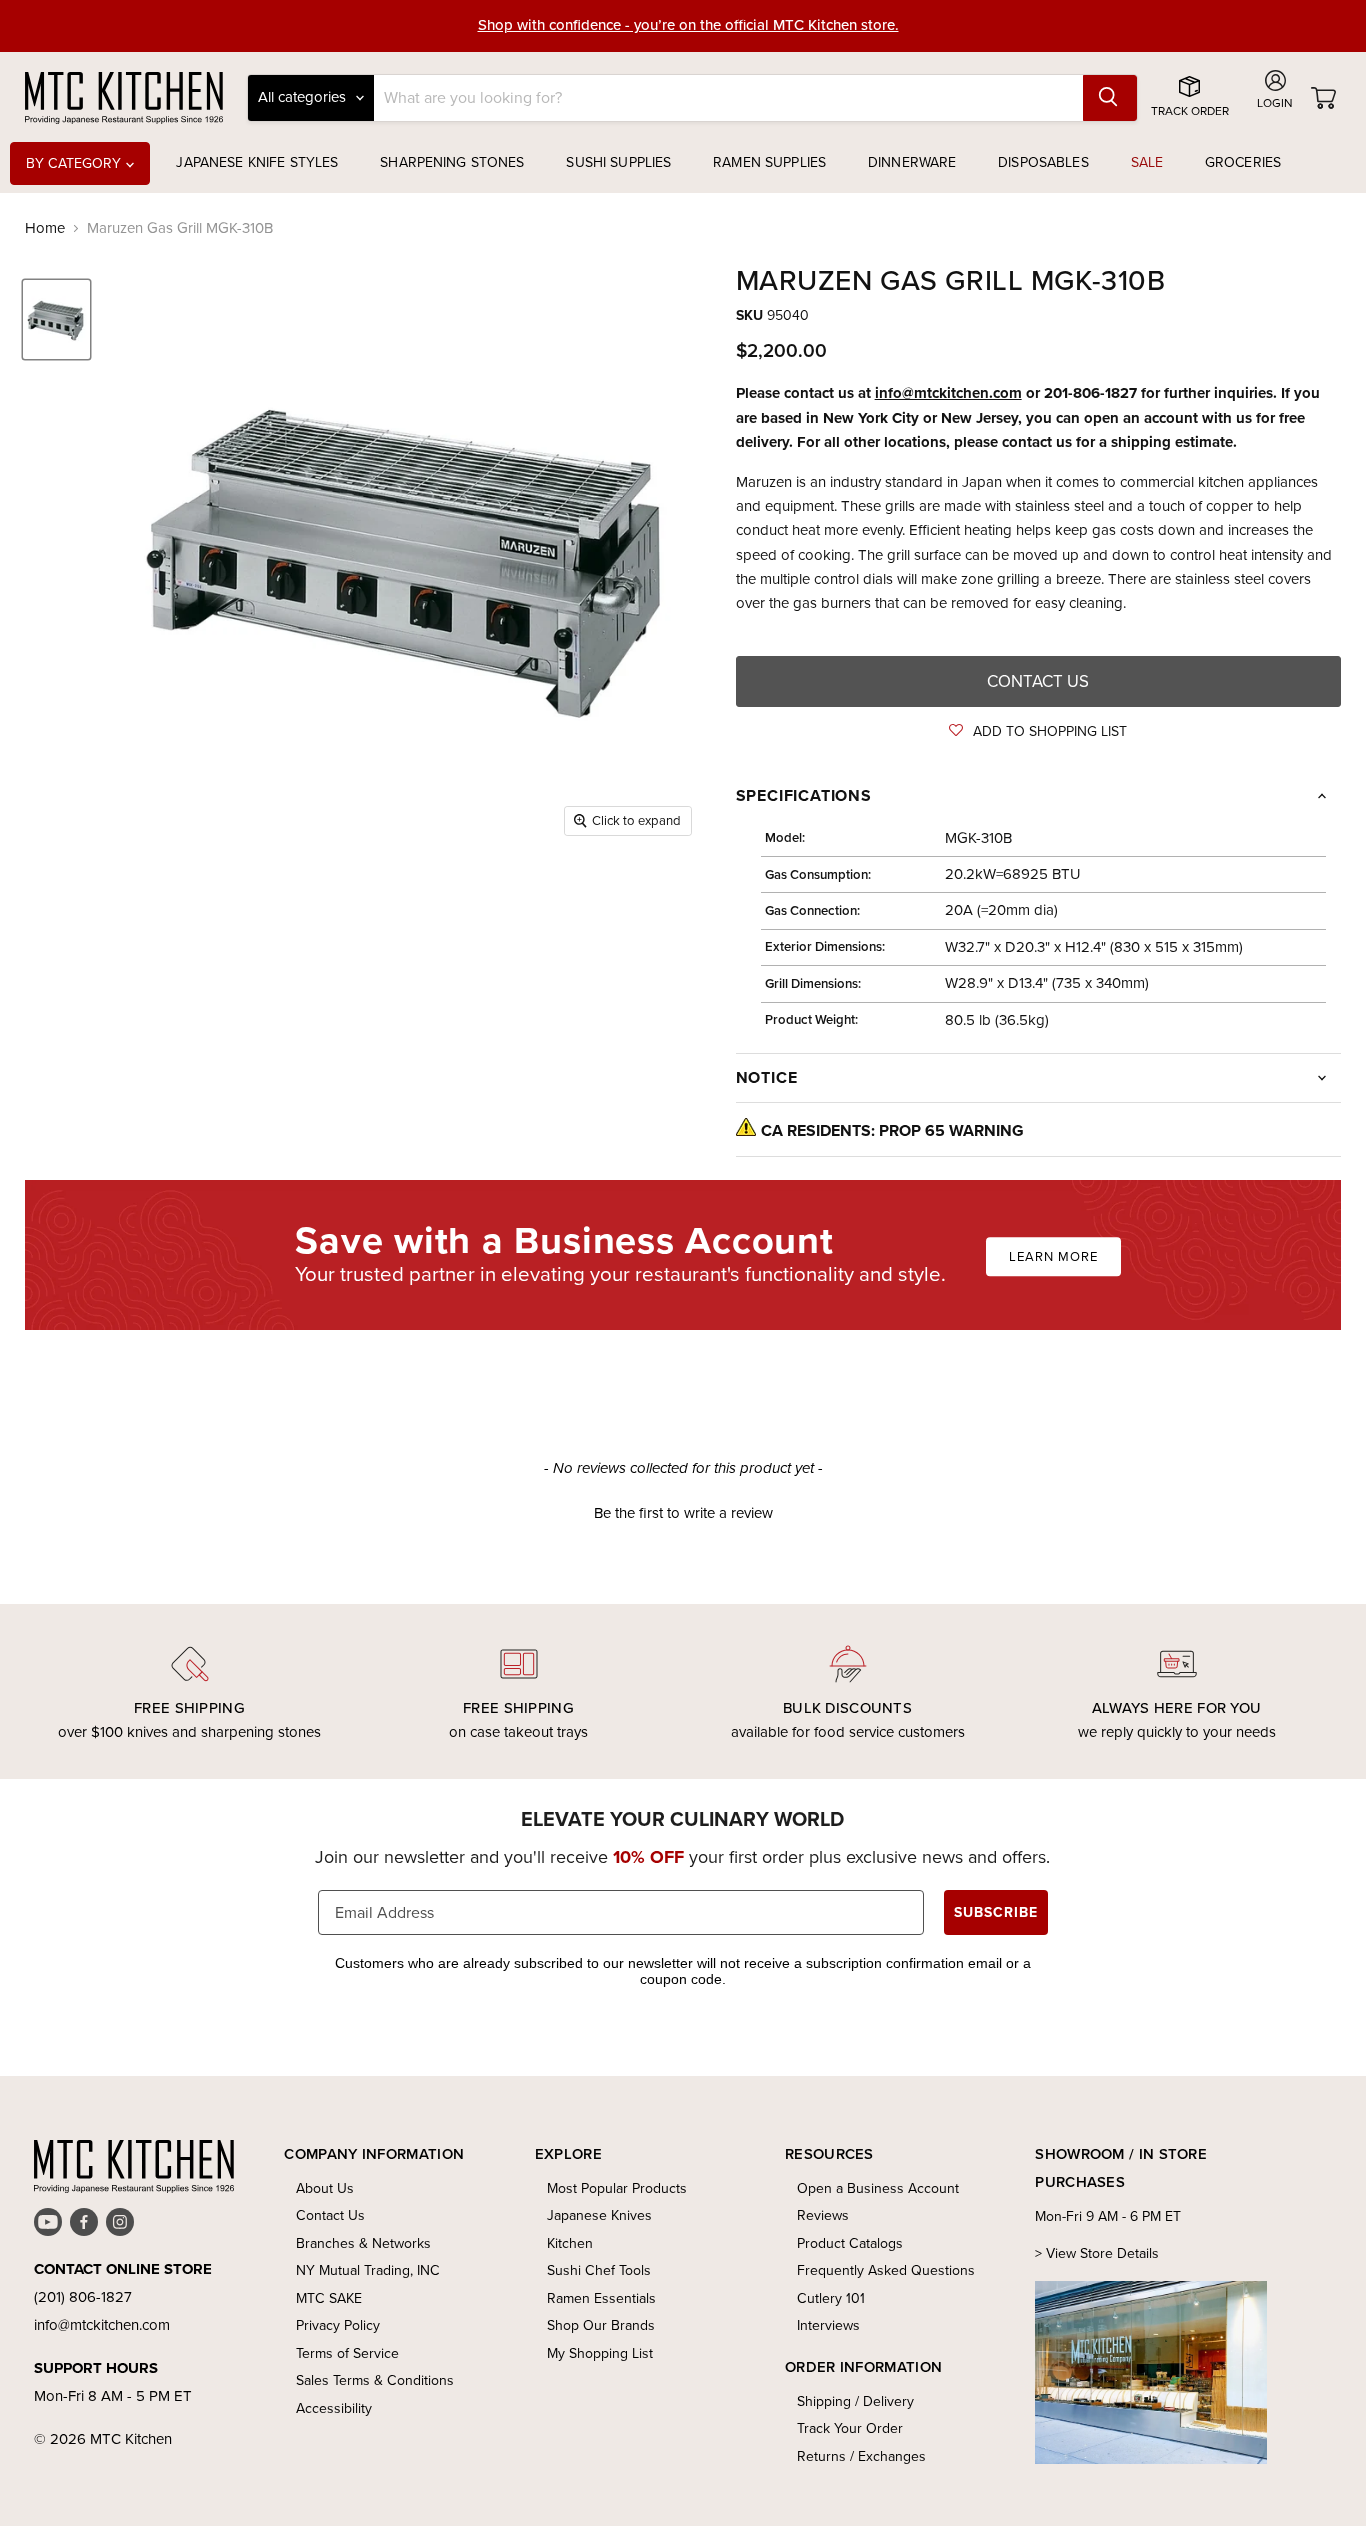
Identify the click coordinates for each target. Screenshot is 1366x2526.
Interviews (828, 2325)
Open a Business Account (878, 2188)
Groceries (1243, 162)
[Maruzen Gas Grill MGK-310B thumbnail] (56, 319)
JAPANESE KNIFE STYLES (257, 162)
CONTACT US (1038, 681)
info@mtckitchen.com (948, 393)
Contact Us (330, 2215)
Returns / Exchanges (861, 2456)
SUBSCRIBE (996, 1912)
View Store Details (1102, 2253)
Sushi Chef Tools (599, 2270)
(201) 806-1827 (83, 2297)
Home (45, 228)
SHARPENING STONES (452, 162)
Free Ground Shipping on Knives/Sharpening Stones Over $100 (688, 30)
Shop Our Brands (601, 2325)
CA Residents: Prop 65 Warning (892, 1130)
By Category (76, 163)
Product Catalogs (850, 2243)
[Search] (1110, 98)
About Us (325, 2188)
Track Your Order (850, 2428)
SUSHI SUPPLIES (618, 162)
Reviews (823, 2215)
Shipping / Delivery (855, 2401)
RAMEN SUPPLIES (769, 162)
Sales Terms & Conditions (375, 2380)
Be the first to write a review (683, 1513)
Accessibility (334, 2408)
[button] (1038, 732)
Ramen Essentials (601, 2298)
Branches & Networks (363, 2243)
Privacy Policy (338, 2325)
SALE (1147, 162)
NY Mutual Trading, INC (368, 2270)
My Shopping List (600, 2353)
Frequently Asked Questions (886, 2270)
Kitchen (570, 2243)
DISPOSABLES (1043, 162)
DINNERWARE (912, 162)
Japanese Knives (599, 2215)
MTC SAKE (329, 2298)
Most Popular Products (617, 2188)
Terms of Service (347, 2353)
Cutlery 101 (831, 2298)
